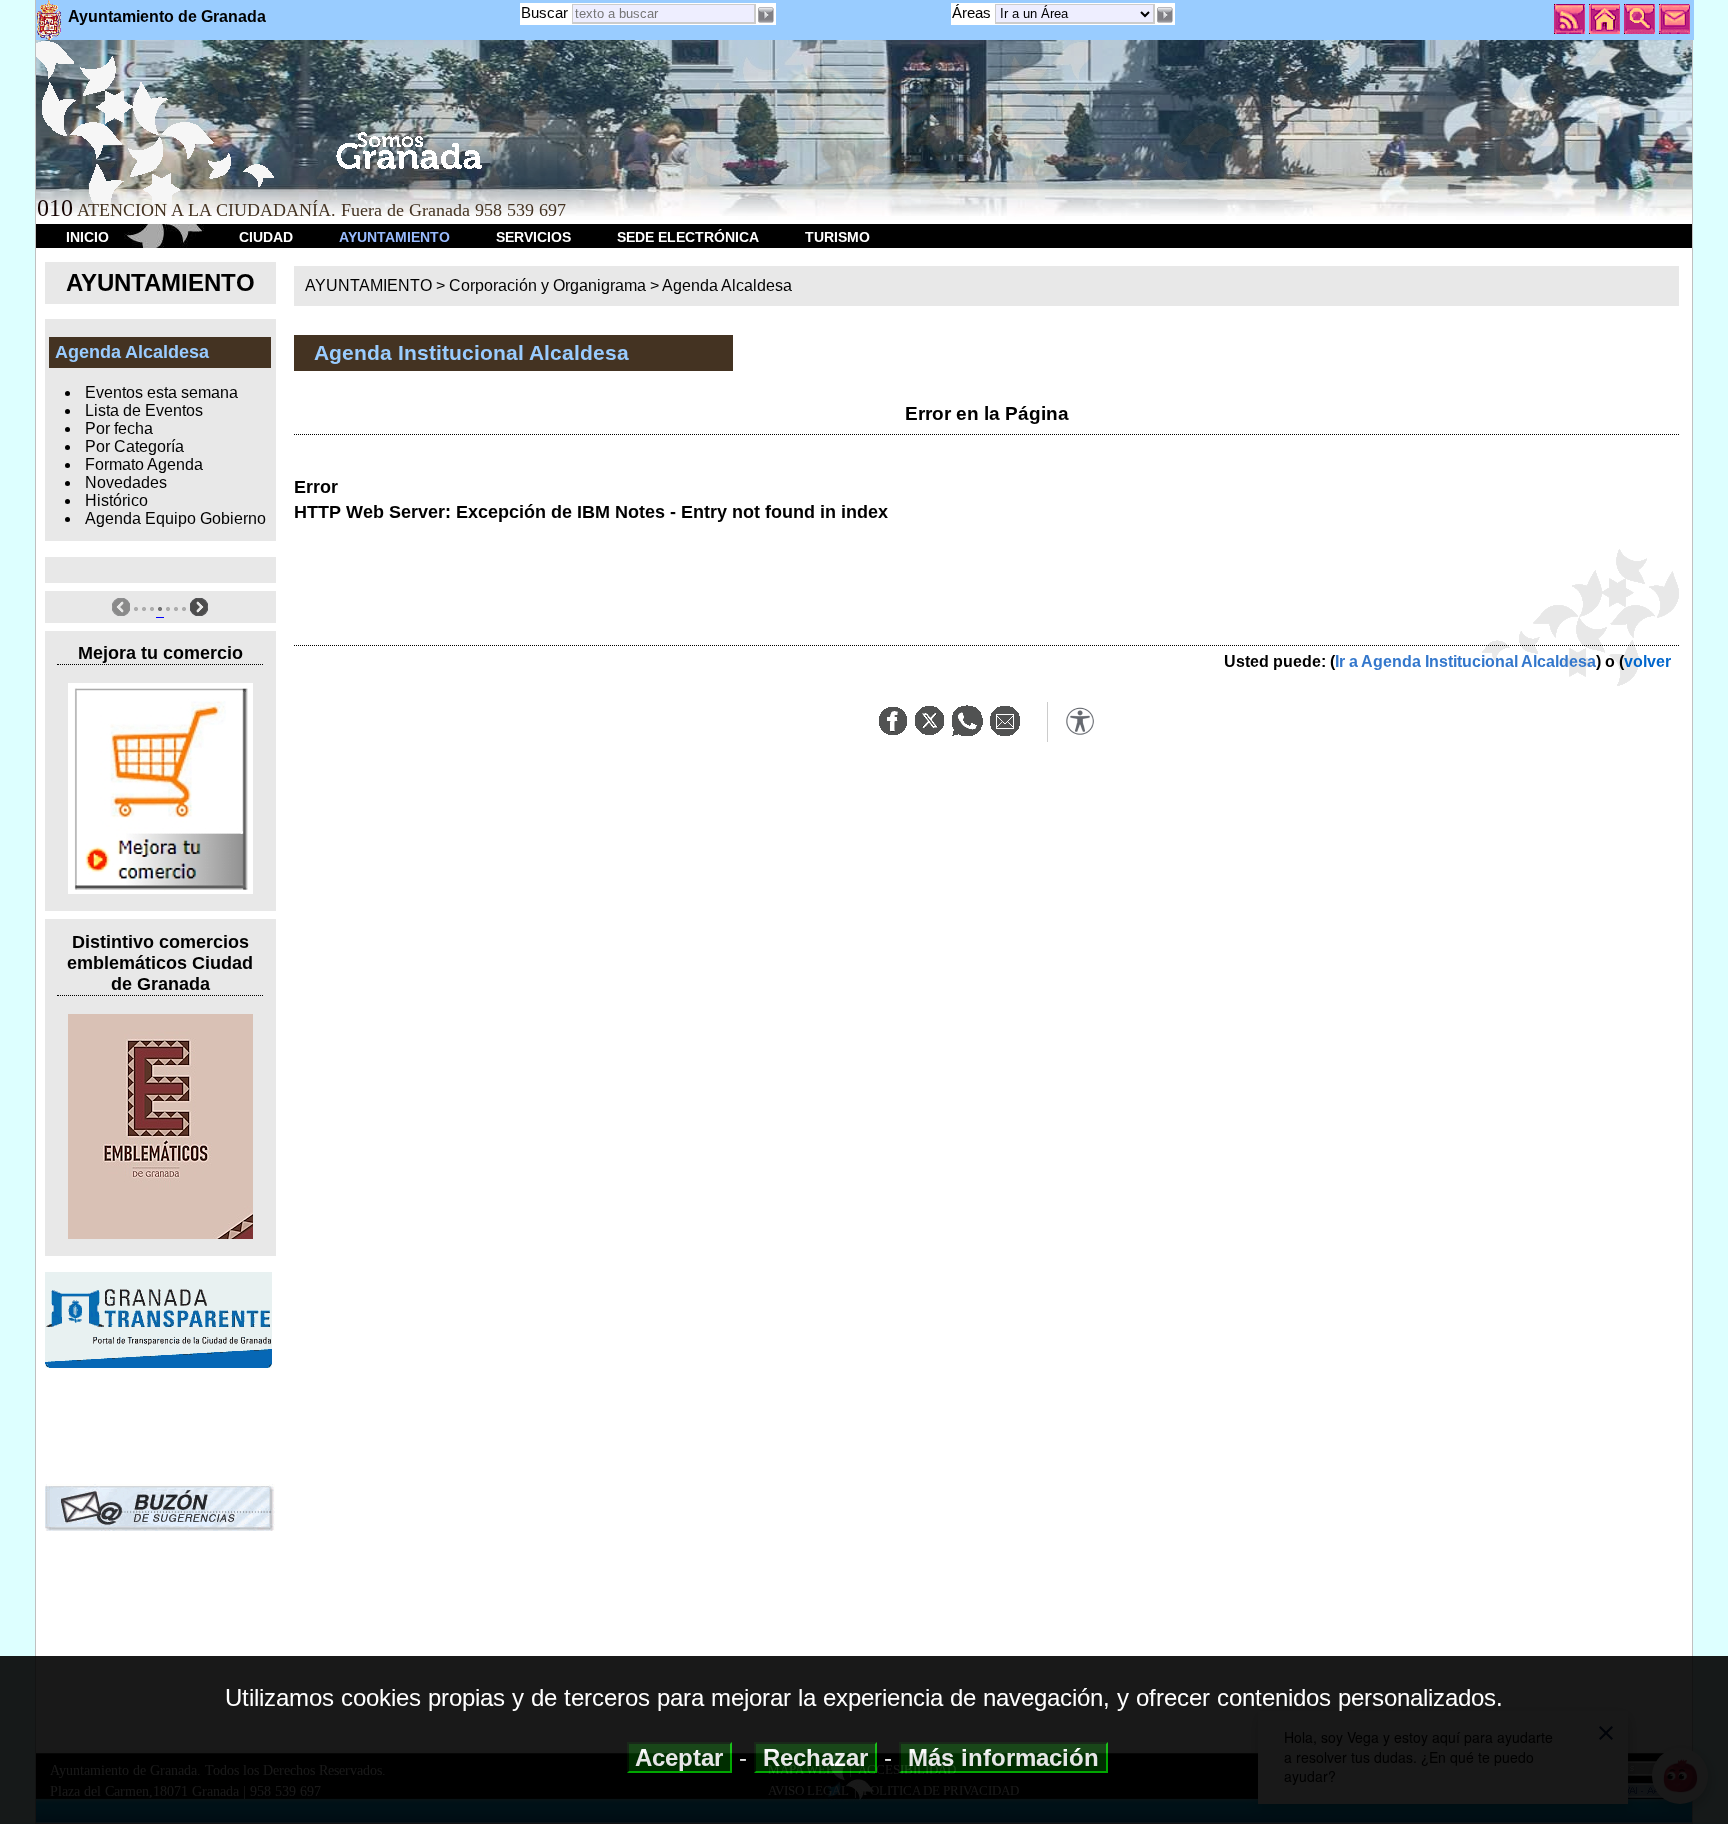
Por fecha (119, 428)
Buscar (544, 12)
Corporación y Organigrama (547, 285)
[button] (1165, 15)
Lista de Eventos (144, 410)
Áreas (973, 12)
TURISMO (837, 237)
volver (1647, 661)
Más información (1003, 1757)
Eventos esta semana (161, 392)
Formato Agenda (144, 464)
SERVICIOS (533, 237)
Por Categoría (134, 446)
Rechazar (815, 1757)
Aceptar (679, 1757)
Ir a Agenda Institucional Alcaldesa (1465, 661)
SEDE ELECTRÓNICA (688, 237)
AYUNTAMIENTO (394, 237)
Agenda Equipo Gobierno (175, 518)
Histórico (116, 500)
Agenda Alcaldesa (727, 285)
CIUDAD (266, 237)
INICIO (87, 237)
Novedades (126, 482)
